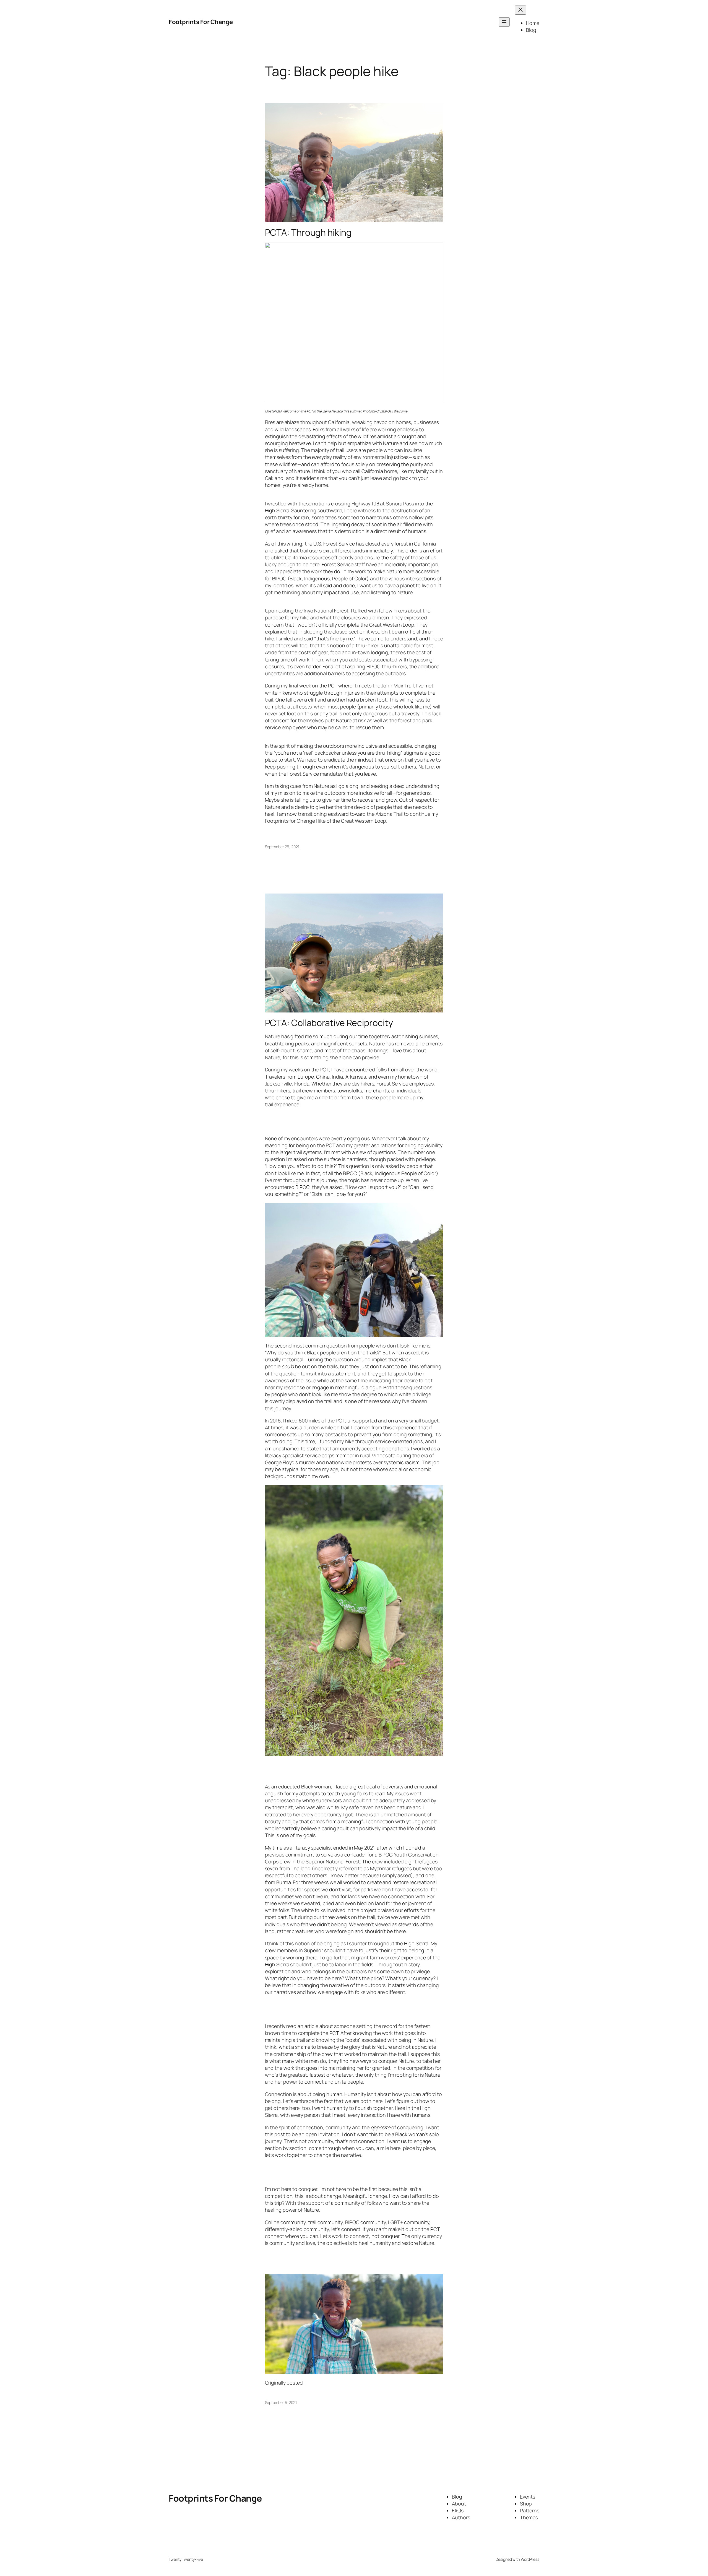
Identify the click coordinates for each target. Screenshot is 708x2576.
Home (533, 23)
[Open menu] (504, 22)
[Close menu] (520, 10)
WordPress (530, 2559)
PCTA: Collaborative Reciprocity (329, 1023)
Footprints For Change (201, 22)
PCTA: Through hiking (308, 232)
